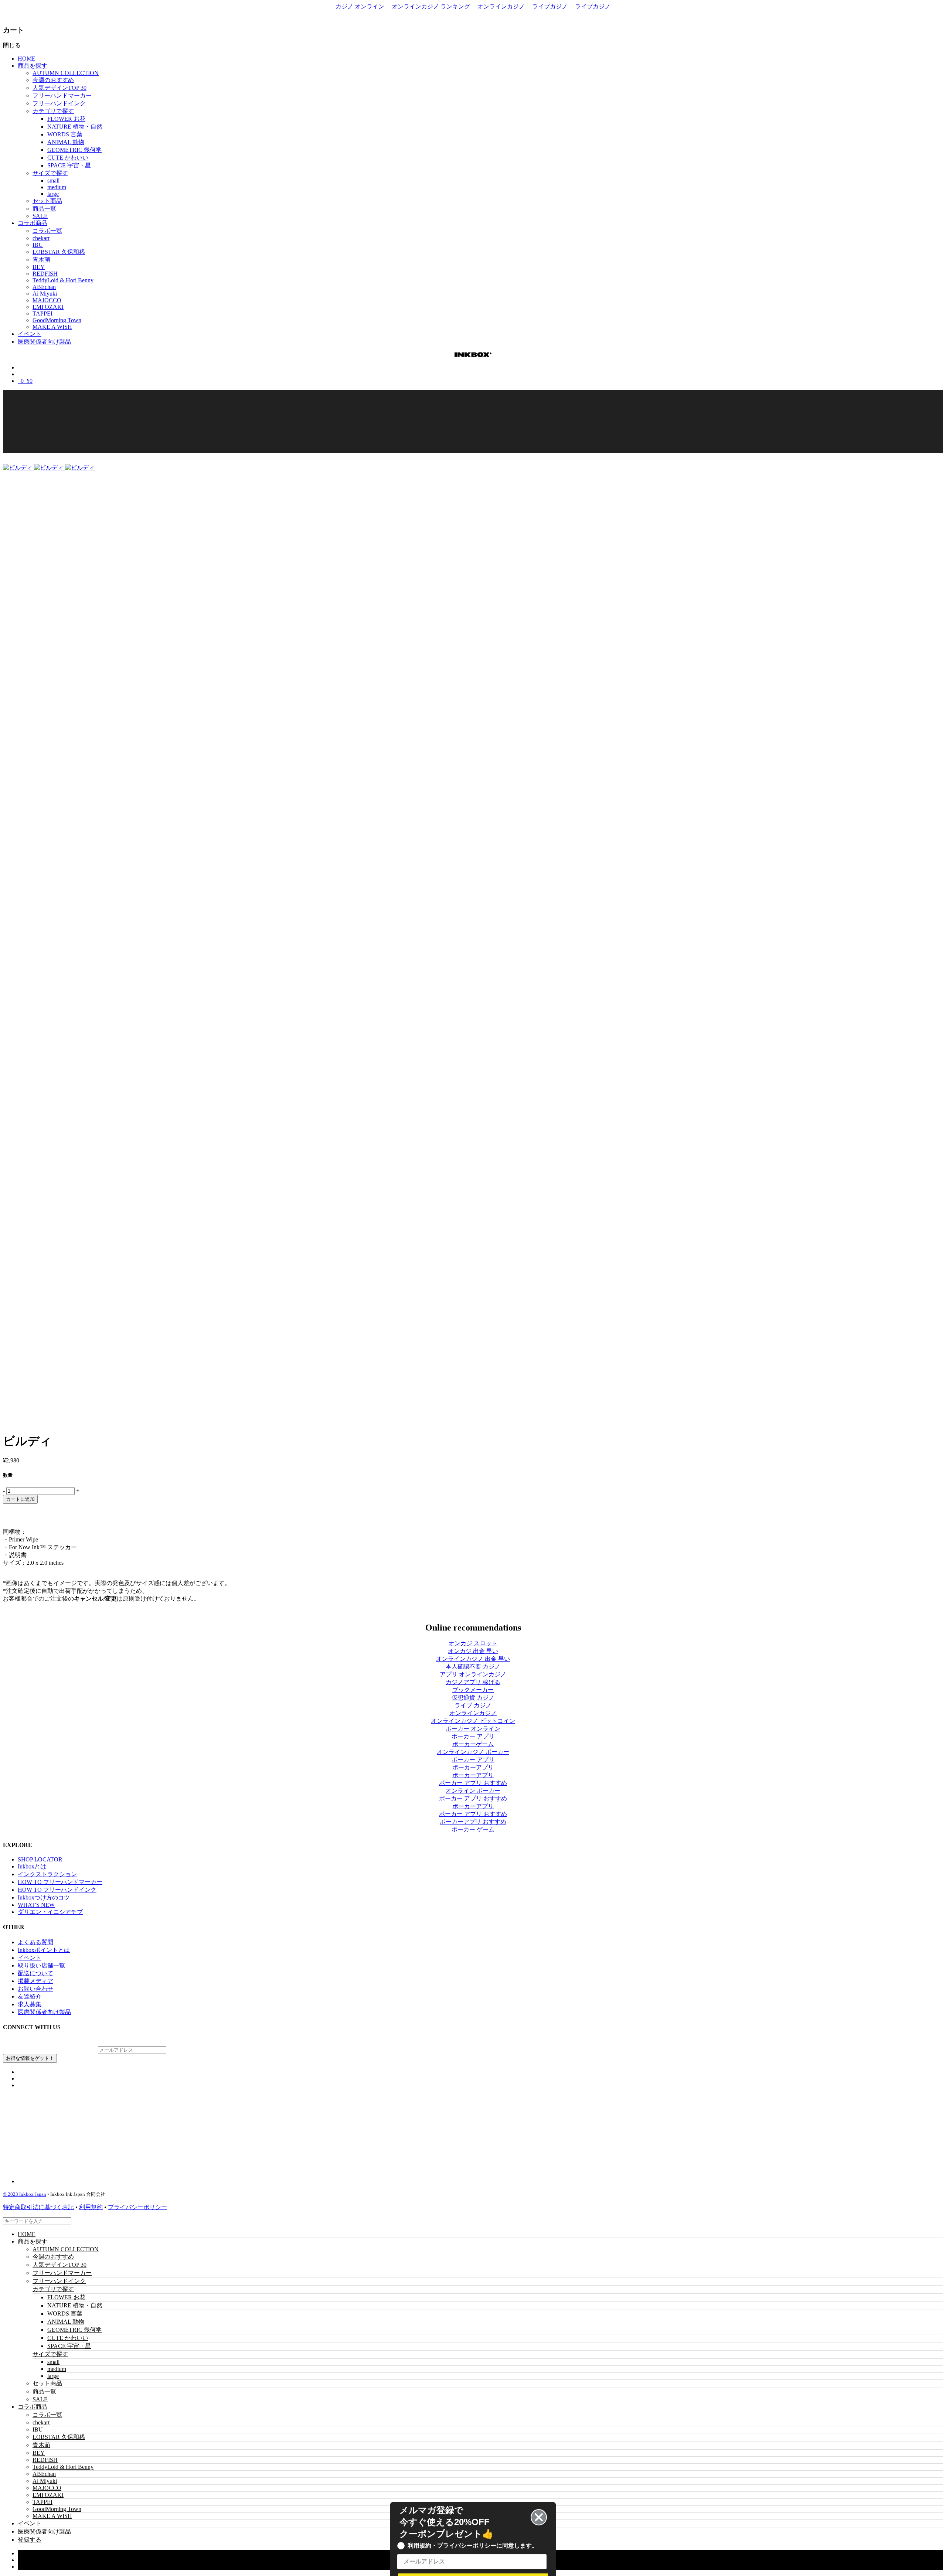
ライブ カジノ (473, 1705)
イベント (30, 334)
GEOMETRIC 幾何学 (74, 150)
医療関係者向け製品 (44, 342)
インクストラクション (47, 1874)
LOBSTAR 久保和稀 (59, 252)
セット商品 (47, 201)
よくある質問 (35, 1942)
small (53, 180)
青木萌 (41, 260)
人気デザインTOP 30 (59, 88)
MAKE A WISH (52, 327)
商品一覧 (44, 209)
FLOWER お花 (66, 119)
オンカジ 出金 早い (473, 1651)
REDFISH (45, 274)
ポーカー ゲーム (473, 1829)
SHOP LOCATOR (40, 1859)
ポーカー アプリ (473, 1736)
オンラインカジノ (501, 6)
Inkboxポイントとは (44, 1950)
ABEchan (44, 287)
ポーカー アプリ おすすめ (473, 1783)
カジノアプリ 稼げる (473, 1682)
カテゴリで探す (53, 111)
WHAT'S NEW (36, 1905)
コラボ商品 (33, 223)
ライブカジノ (550, 6)
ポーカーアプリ (473, 1767)
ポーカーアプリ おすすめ (473, 1822)
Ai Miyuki (45, 294)
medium (57, 187)
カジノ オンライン (360, 6)
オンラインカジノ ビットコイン (473, 1721)
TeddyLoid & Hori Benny (63, 280)
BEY (39, 267)
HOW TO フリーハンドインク (57, 1890)
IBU (38, 245)
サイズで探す (50, 173)
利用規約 (91, 2207)
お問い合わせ (35, 1989)
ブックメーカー (473, 1690)
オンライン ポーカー (473, 1791)
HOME (27, 59)
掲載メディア (35, 1981)
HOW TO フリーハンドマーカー (60, 1882)
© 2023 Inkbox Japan (25, 2194)
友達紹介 (30, 1996)
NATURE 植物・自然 (75, 127)
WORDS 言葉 (65, 134)
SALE (40, 216)
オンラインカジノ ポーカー (473, 1752)
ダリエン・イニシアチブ (50, 1912)
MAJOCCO (47, 300)
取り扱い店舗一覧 (41, 1965)
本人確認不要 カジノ (473, 1667)
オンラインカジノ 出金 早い (473, 1659)
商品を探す (33, 66)
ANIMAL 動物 (66, 142)
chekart (41, 238)
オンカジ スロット (473, 1643)
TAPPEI (42, 314)
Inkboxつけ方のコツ (44, 1897)
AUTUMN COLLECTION (66, 73)
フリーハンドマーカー (62, 96)
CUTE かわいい (68, 158)
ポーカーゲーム (473, 1744)
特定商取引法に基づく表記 (38, 2207)
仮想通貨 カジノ (473, 1698)
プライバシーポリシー (137, 2207)
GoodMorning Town (57, 320)
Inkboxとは (32, 1866)
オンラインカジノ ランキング (431, 6)
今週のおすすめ (53, 80)
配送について (35, 1973)
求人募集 (30, 2004)
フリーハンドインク (59, 103)
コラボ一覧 (47, 231)
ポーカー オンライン (473, 1729)
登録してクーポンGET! (473, 2551)
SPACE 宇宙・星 (69, 165)
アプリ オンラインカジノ (473, 1674)
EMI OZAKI (48, 307)
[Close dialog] (539, 2488)
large (53, 194)
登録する (30, 2540)
